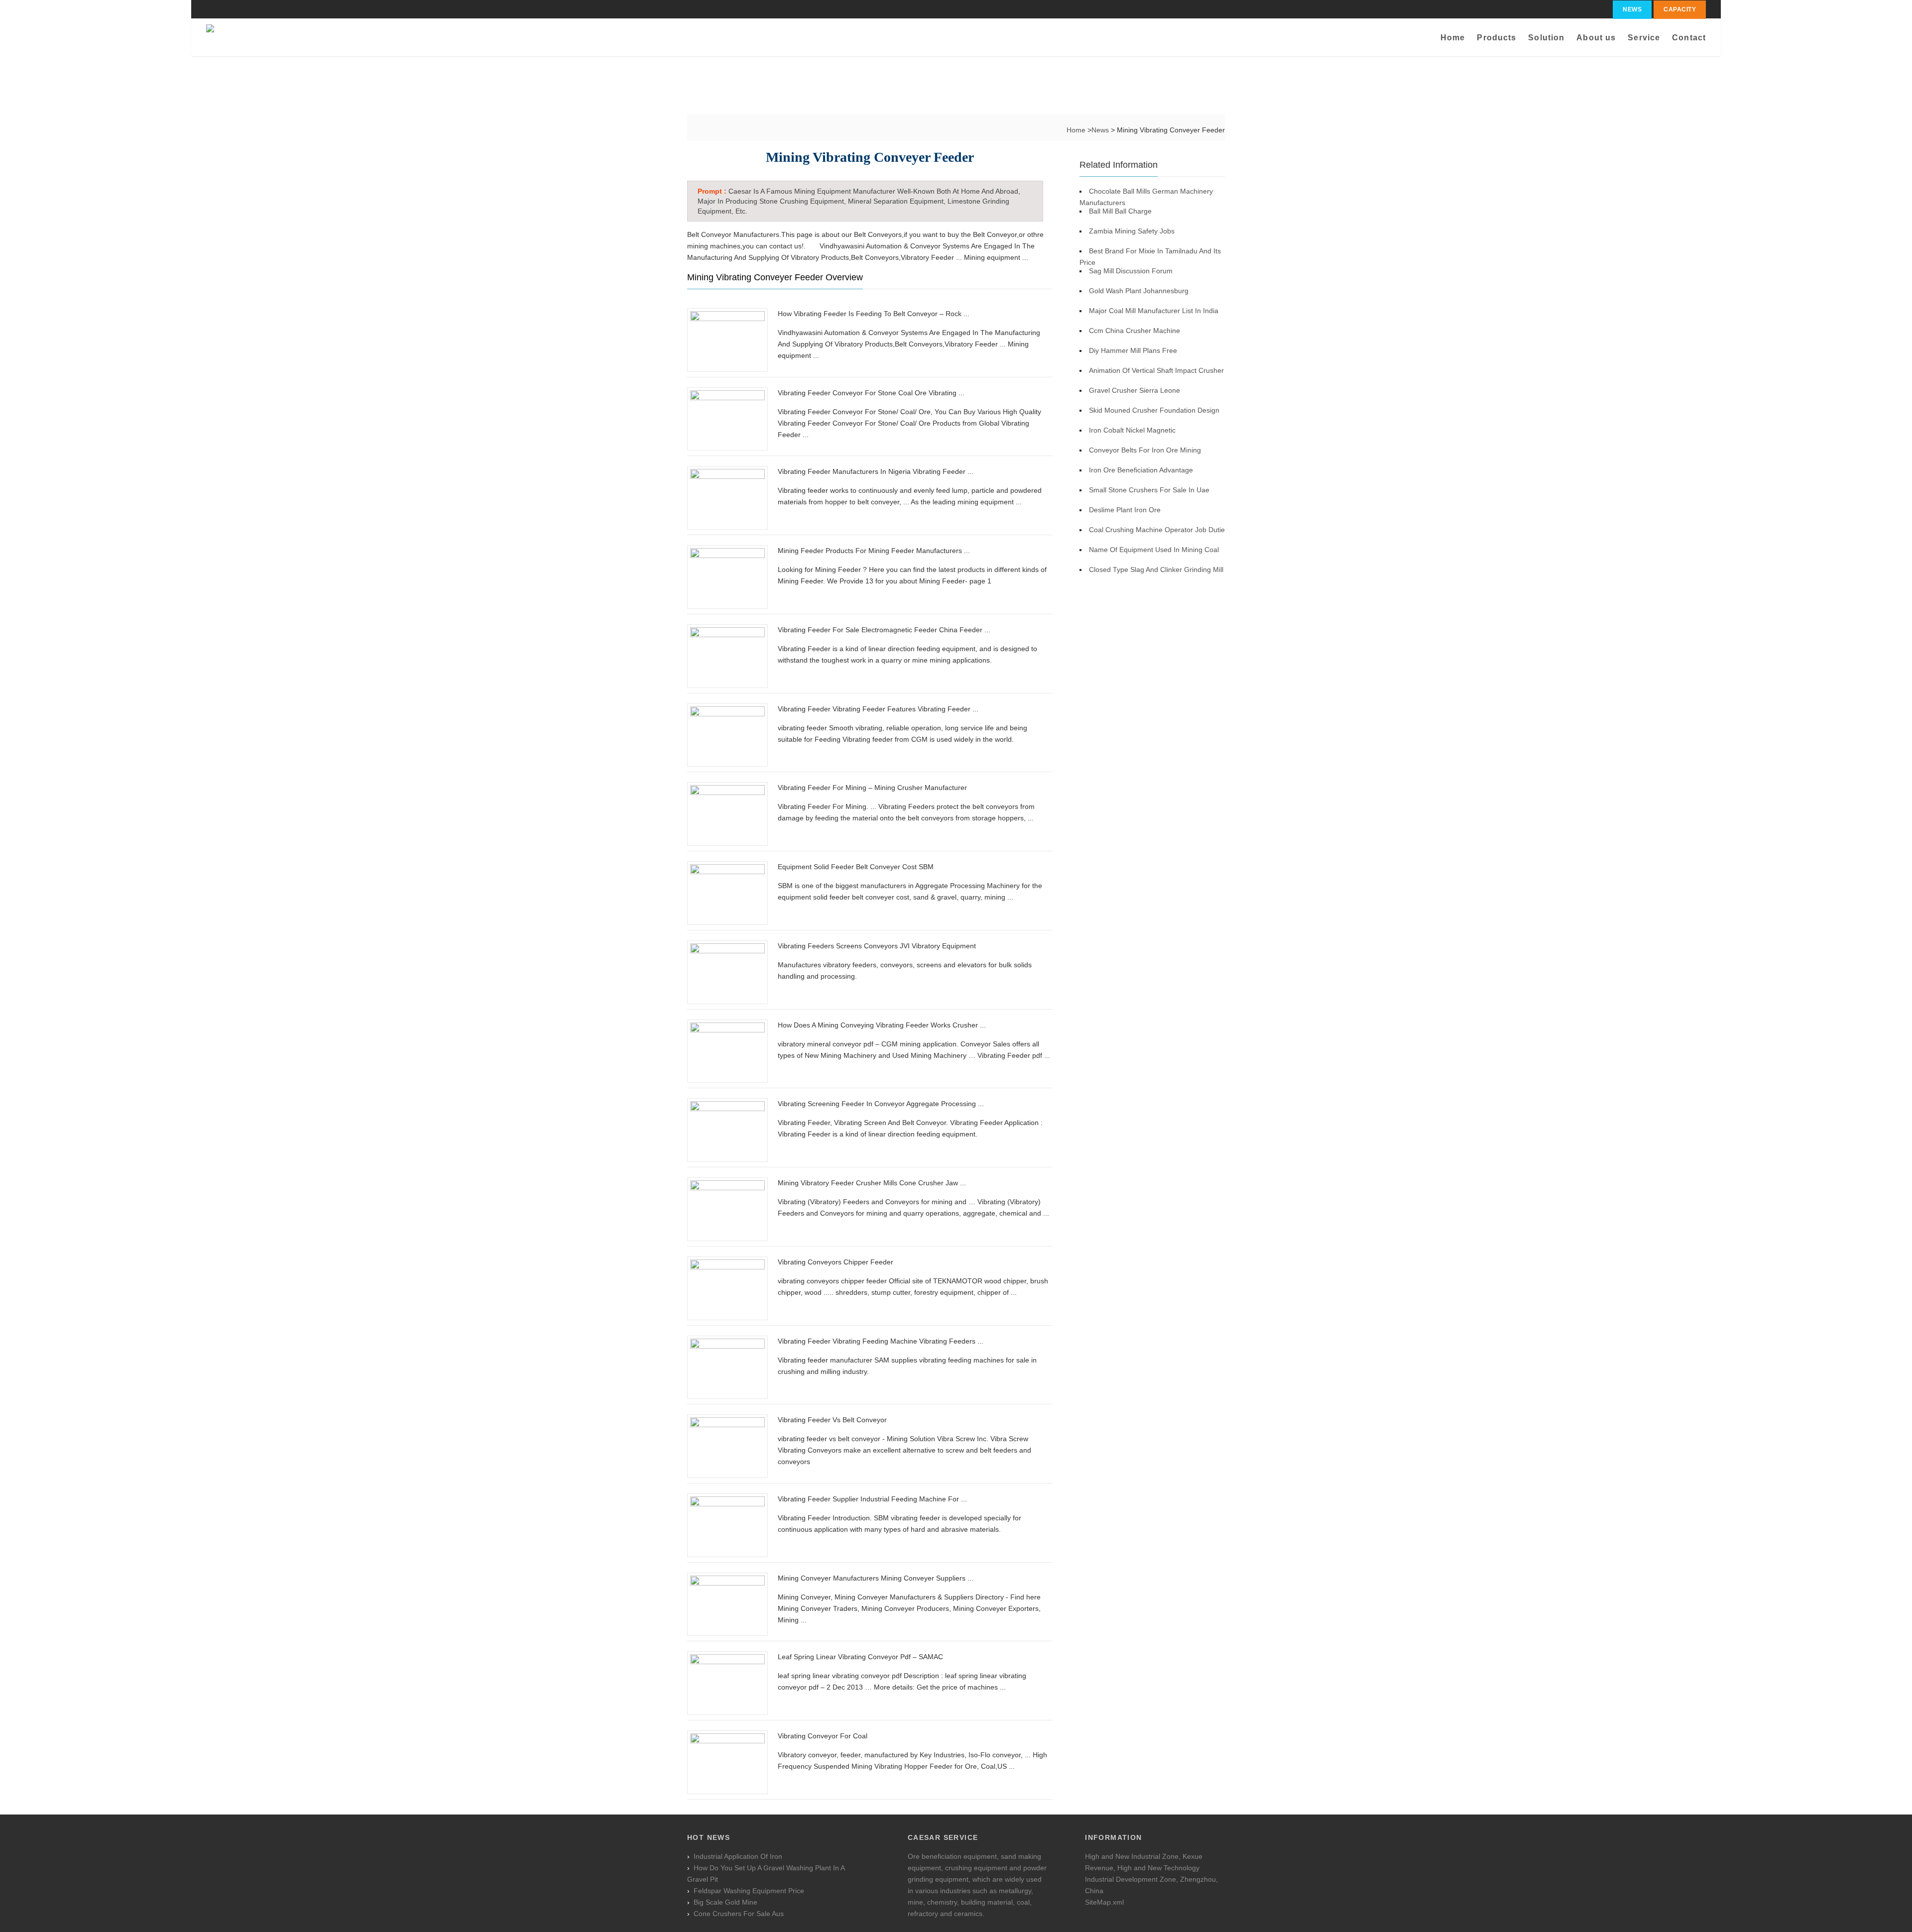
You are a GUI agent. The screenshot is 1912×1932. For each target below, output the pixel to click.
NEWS (1632, 9)
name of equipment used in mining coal (1154, 550)
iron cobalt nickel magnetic (1132, 430)
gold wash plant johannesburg (1139, 291)
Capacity (1680, 9)
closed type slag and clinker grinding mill (1156, 569)
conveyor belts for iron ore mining (1145, 450)
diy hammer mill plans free (1133, 350)
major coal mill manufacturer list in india (1154, 311)
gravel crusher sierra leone (1135, 390)
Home (1453, 38)
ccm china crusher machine (1135, 331)
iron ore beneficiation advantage (1141, 470)
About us (1596, 38)
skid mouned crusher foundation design (1154, 410)
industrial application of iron (738, 1856)
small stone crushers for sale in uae (1149, 490)
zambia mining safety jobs (1132, 231)
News (1101, 130)
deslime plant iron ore (1125, 510)
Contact (1689, 38)
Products (1496, 38)
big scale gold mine (725, 1902)
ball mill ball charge (1120, 211)
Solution (1546, 38)
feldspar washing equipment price (749, 1891)
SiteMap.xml (1104, 1902)
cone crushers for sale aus (739, 1914)
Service (1644, 38)
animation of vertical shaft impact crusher (1156, 370)
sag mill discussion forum (1131, 271)
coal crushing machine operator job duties (1159, 530)
